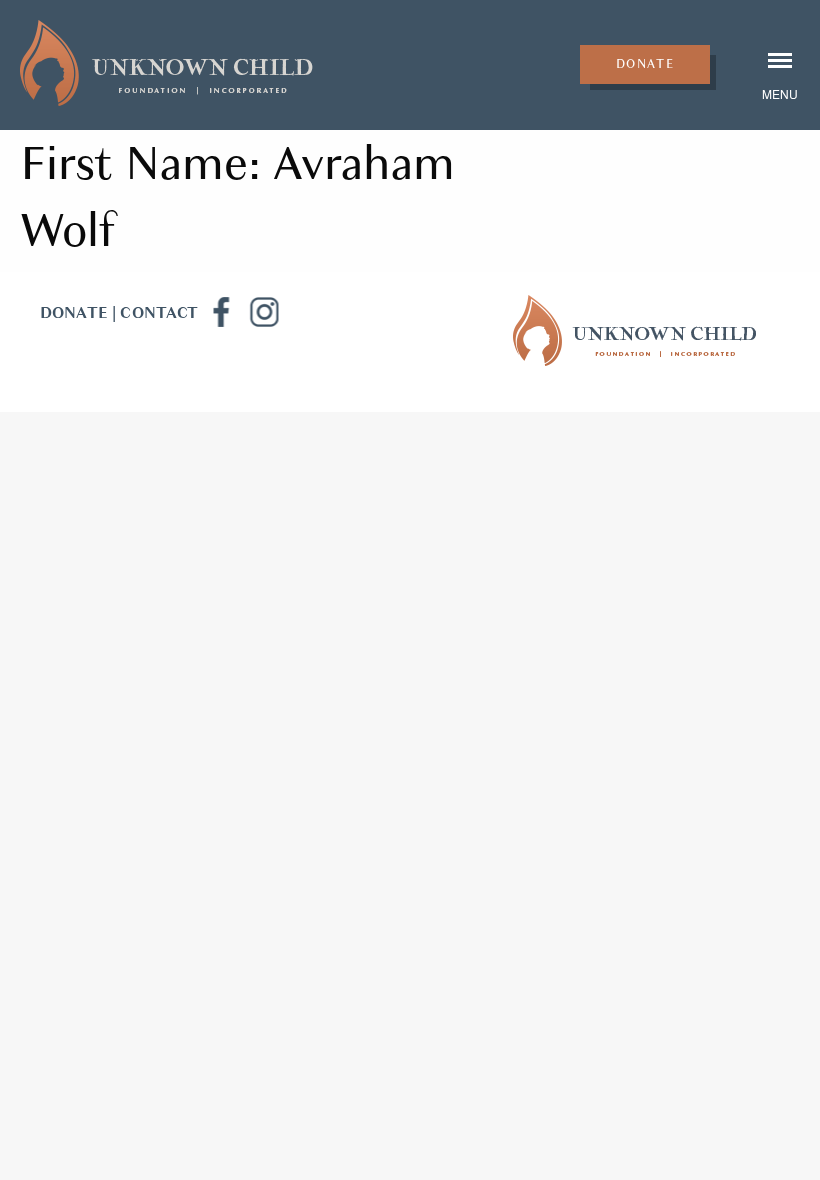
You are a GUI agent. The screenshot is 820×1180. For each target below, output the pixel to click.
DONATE (74, 313)
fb (220, 312)
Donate (645, 64)
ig (264, 312)
